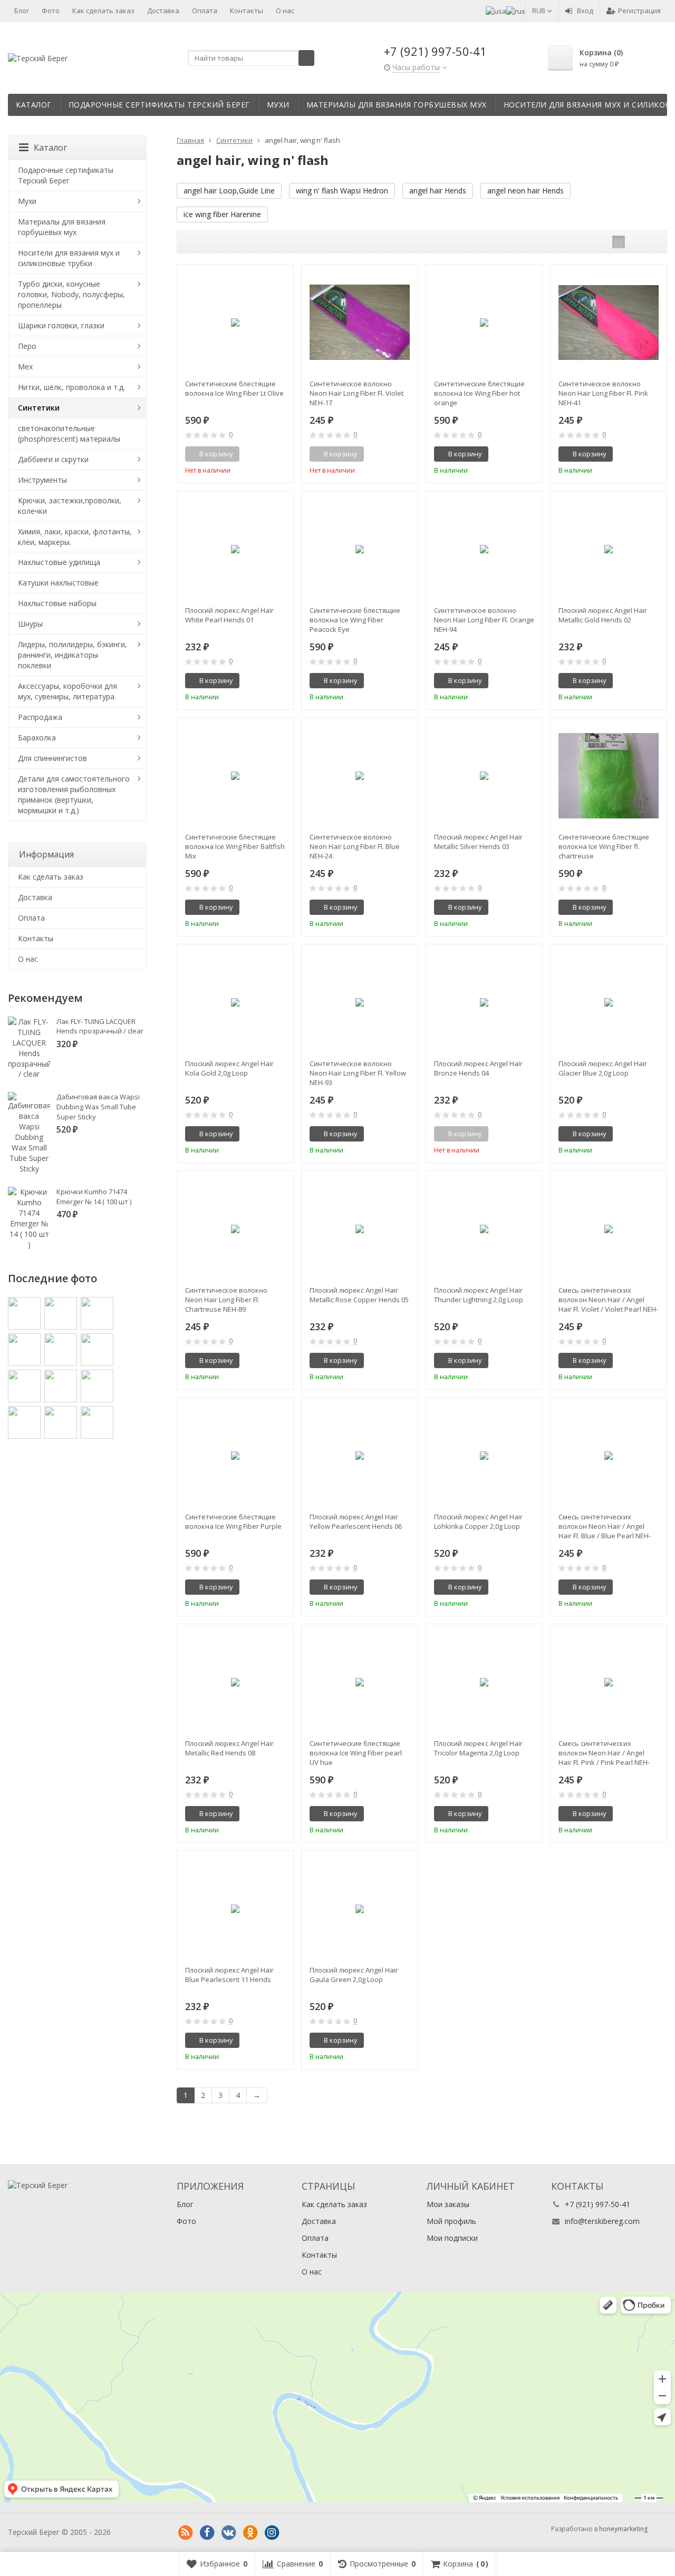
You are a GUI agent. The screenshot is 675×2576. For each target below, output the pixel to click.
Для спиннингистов (52, 758)
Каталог (34, 105)
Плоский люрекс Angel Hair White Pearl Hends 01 (229, 615)
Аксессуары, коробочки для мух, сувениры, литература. (67, 691)
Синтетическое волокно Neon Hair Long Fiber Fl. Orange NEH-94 (484, 620)
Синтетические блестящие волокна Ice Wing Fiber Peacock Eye (355, 620)
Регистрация (639, 11)
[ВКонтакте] (228, 2533)
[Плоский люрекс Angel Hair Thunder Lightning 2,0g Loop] (484, 1229)
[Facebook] (207, 2533)
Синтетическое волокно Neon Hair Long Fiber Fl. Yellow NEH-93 (358, 1073)
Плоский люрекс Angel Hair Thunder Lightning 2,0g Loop (479, 1295)
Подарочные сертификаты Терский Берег (159, 105)
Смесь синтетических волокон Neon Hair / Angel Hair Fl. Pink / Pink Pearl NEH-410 (604, 1753)
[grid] (619, 242)
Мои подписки (452, 2238)
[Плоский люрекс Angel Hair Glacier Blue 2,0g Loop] (609, 1002)
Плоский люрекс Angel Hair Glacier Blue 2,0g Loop (603, 1068)
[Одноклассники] (250, 2533)
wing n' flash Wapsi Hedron (342, 191)
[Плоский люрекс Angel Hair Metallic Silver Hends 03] (484, 776)
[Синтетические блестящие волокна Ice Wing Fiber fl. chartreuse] (609, 776)
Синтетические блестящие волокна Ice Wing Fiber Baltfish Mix (235, 846)
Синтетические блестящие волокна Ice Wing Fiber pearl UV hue (356, 1753)
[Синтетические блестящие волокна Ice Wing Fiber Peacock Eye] (360, 549)
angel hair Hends (438, 191)
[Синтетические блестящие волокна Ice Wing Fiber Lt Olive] (235, 323)
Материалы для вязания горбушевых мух (397, 105)
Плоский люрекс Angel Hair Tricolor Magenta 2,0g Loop (478, 1748)
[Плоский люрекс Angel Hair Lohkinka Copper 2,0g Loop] (484, 1456)
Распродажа (40, 717)
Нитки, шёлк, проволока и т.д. (71, 387)
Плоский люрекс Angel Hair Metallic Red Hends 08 (229, 1748)
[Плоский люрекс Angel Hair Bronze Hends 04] (484, 1002)
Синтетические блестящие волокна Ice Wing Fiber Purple (233, 1521)
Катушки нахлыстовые (58, 583)
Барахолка (37, 738)
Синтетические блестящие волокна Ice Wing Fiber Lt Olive (234, 388)
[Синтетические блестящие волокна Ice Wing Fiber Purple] (235, 1456)
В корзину (465, 454)
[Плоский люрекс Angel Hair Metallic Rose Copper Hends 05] (360, 1229)
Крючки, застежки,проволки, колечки (70, 506)
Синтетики (39, 408)
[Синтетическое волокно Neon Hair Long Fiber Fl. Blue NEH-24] (360, 776)
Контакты (247, 11)
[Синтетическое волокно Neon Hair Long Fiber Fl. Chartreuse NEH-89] (235, 1229)
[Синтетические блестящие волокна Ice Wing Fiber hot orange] (484, 323)
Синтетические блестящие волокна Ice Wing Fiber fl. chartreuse (604, 846)
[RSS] (185, 2533)
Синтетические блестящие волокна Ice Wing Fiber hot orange (479, 393)
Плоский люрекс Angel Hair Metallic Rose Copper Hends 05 (359, 1295)
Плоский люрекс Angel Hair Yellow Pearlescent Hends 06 (356, 1521)
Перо (27, 346)
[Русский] (516, 11)
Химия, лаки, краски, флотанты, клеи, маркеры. (75, 537)
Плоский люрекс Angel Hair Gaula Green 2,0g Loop (354, 1975)
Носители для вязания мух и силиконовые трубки (69, 258)
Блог (22, 11)
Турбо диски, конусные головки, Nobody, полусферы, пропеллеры (71, 294)
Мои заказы (448, 2204)
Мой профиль (451, 2221)
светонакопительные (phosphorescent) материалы (69, 433)
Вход (585, 11)
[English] (496, 11)
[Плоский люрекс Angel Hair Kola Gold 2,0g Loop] (235, 1002)
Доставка (163, 11)
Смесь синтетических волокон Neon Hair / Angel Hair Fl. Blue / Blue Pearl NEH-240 (605, 1526)
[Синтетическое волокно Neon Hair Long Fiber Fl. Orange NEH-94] (484, 549)
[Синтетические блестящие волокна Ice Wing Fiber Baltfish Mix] (235, 776)
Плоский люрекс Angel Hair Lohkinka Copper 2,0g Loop (478, 1521)
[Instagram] (272, 2533)
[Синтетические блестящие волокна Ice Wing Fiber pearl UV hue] (360, 1682)
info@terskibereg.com (602, 2221)
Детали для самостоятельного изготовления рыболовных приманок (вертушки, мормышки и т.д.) (74, 794)
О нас (285, 11)
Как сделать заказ (103, 11)
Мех (25, 367)
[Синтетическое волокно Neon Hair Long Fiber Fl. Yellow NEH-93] (360, 1002)
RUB (539, 11)
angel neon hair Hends (525, 191)
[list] (635, 242)
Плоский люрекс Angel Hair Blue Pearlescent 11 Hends (229, 1975)
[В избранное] (282, 454)
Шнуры (30, 624)
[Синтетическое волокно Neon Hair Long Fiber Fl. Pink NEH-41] (609, 323)
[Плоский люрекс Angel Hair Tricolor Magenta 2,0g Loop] (484, 1682)
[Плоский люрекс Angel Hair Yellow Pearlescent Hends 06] (360, 1456)
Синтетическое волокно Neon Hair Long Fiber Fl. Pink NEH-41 (603, 393)
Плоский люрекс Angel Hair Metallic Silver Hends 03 (478, 842)
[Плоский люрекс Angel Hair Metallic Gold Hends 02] (609, 549)
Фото (51, 11)
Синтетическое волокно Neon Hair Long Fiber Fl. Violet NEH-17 (356, 393)
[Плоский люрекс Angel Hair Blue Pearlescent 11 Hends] (235, 1909)
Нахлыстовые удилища (59, 562)
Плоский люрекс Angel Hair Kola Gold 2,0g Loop (229, 1068)
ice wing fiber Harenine (222, 214)
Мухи (278, 105)
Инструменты (42, 480)
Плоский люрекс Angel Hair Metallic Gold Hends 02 (603, 615)
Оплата (205, 11)
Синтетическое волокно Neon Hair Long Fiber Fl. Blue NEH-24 (355, 846)
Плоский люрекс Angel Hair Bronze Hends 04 (478, 1068)
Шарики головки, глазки (61, 325)
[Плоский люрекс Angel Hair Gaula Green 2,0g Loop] (360, 1909)
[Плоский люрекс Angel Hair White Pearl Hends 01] (235, 549)
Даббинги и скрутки (53, 459)
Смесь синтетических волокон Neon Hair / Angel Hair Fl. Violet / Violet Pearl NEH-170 (608, 1300)
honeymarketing (623, 2529)
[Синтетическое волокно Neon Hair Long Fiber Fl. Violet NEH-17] (360, 323)
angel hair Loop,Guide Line (229, 191)
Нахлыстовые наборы (57, 603)
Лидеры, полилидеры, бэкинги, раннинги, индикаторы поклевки (73, 655)
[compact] (651, 242)
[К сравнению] (266, 454)
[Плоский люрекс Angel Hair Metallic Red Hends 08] (235, 1682)
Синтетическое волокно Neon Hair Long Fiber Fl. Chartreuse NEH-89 (226, 1300)
